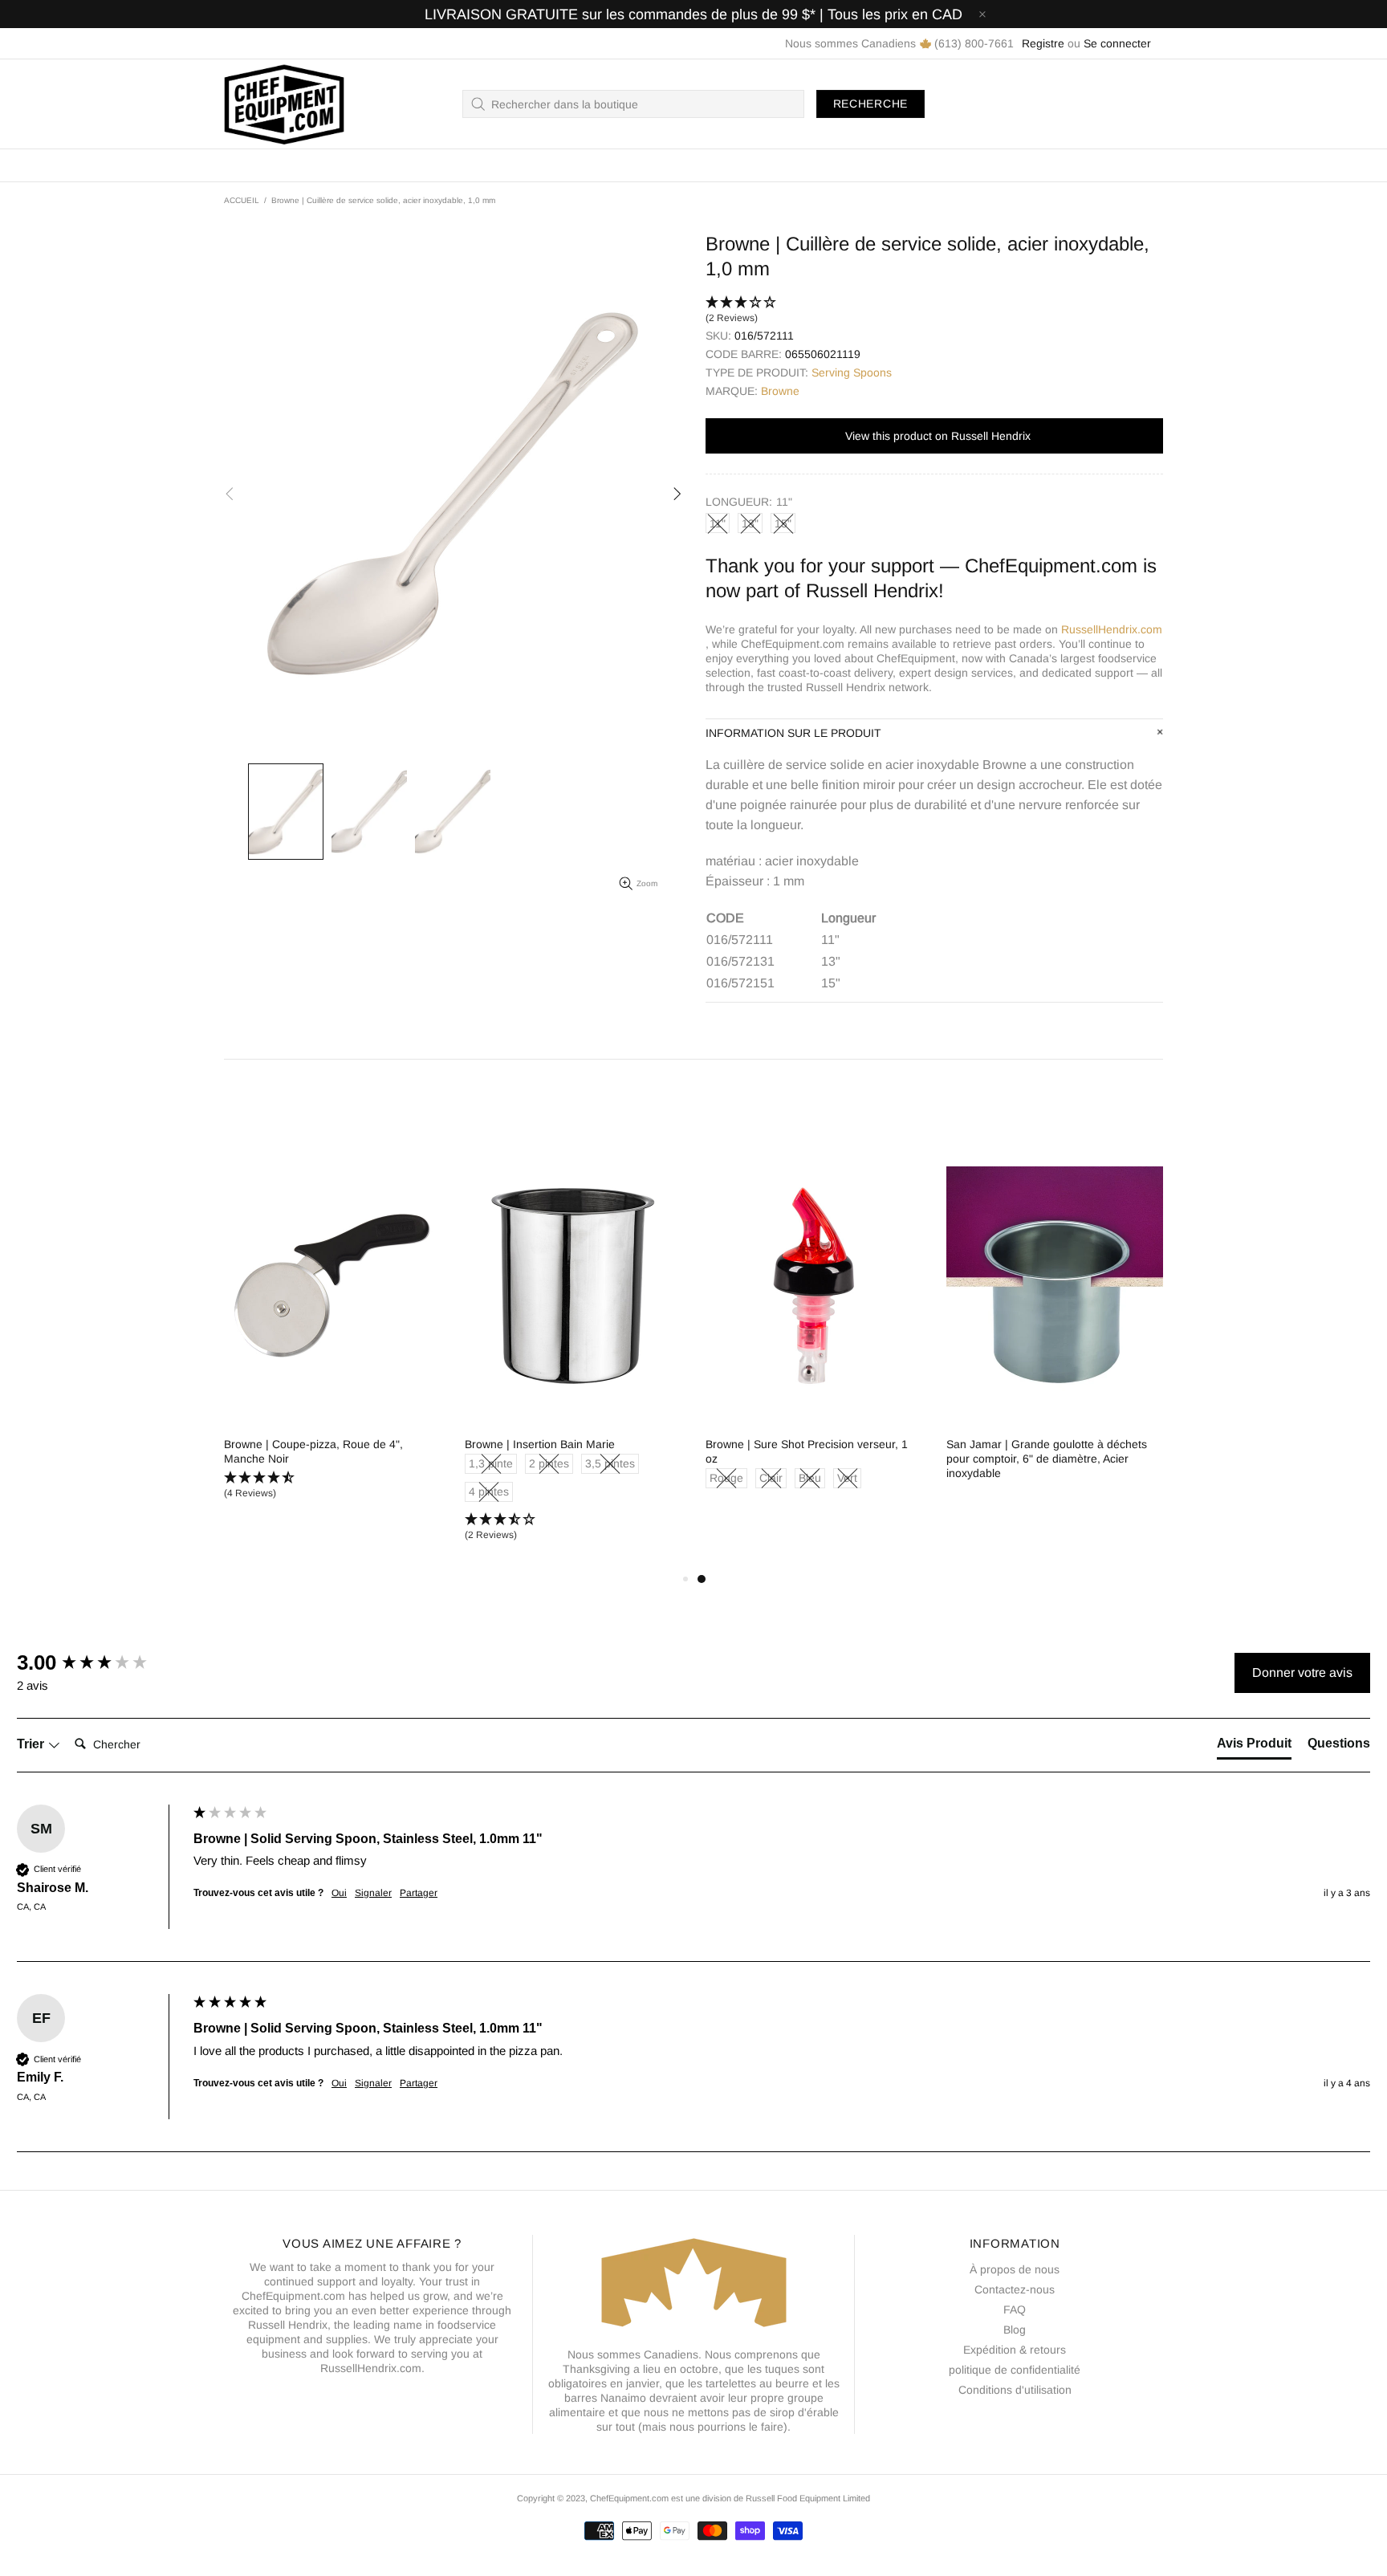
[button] (934, 311)
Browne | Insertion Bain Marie (1021, 1444)
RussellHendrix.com (1112, 629)
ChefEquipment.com (284, 104)
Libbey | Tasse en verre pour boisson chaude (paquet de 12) (559, 1451)
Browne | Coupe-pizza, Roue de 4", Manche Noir (795, 1451)
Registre (1043, 43)
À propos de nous (1015, 2269)
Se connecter (1117, 43)
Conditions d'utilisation (1015, 2390)
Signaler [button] (373, 1893)
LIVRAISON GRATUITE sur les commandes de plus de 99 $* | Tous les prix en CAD (693, 14)
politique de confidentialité (1015, 2370)
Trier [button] (32, 1744)
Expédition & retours (1015, 2350)
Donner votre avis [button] (1302, 1673)
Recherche (870, 104)
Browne (780, 391)
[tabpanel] (332, 1337)
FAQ (1015, 2309)
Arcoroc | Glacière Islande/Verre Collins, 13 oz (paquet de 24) (325, 1451)
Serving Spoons (852, 372)
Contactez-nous (1015, 2289)
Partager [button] (419, 1893)
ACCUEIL (242, 200)
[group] (101, 1662)
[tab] (1254, 1747)
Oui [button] (339, 1893)
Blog (1015, 2330)
